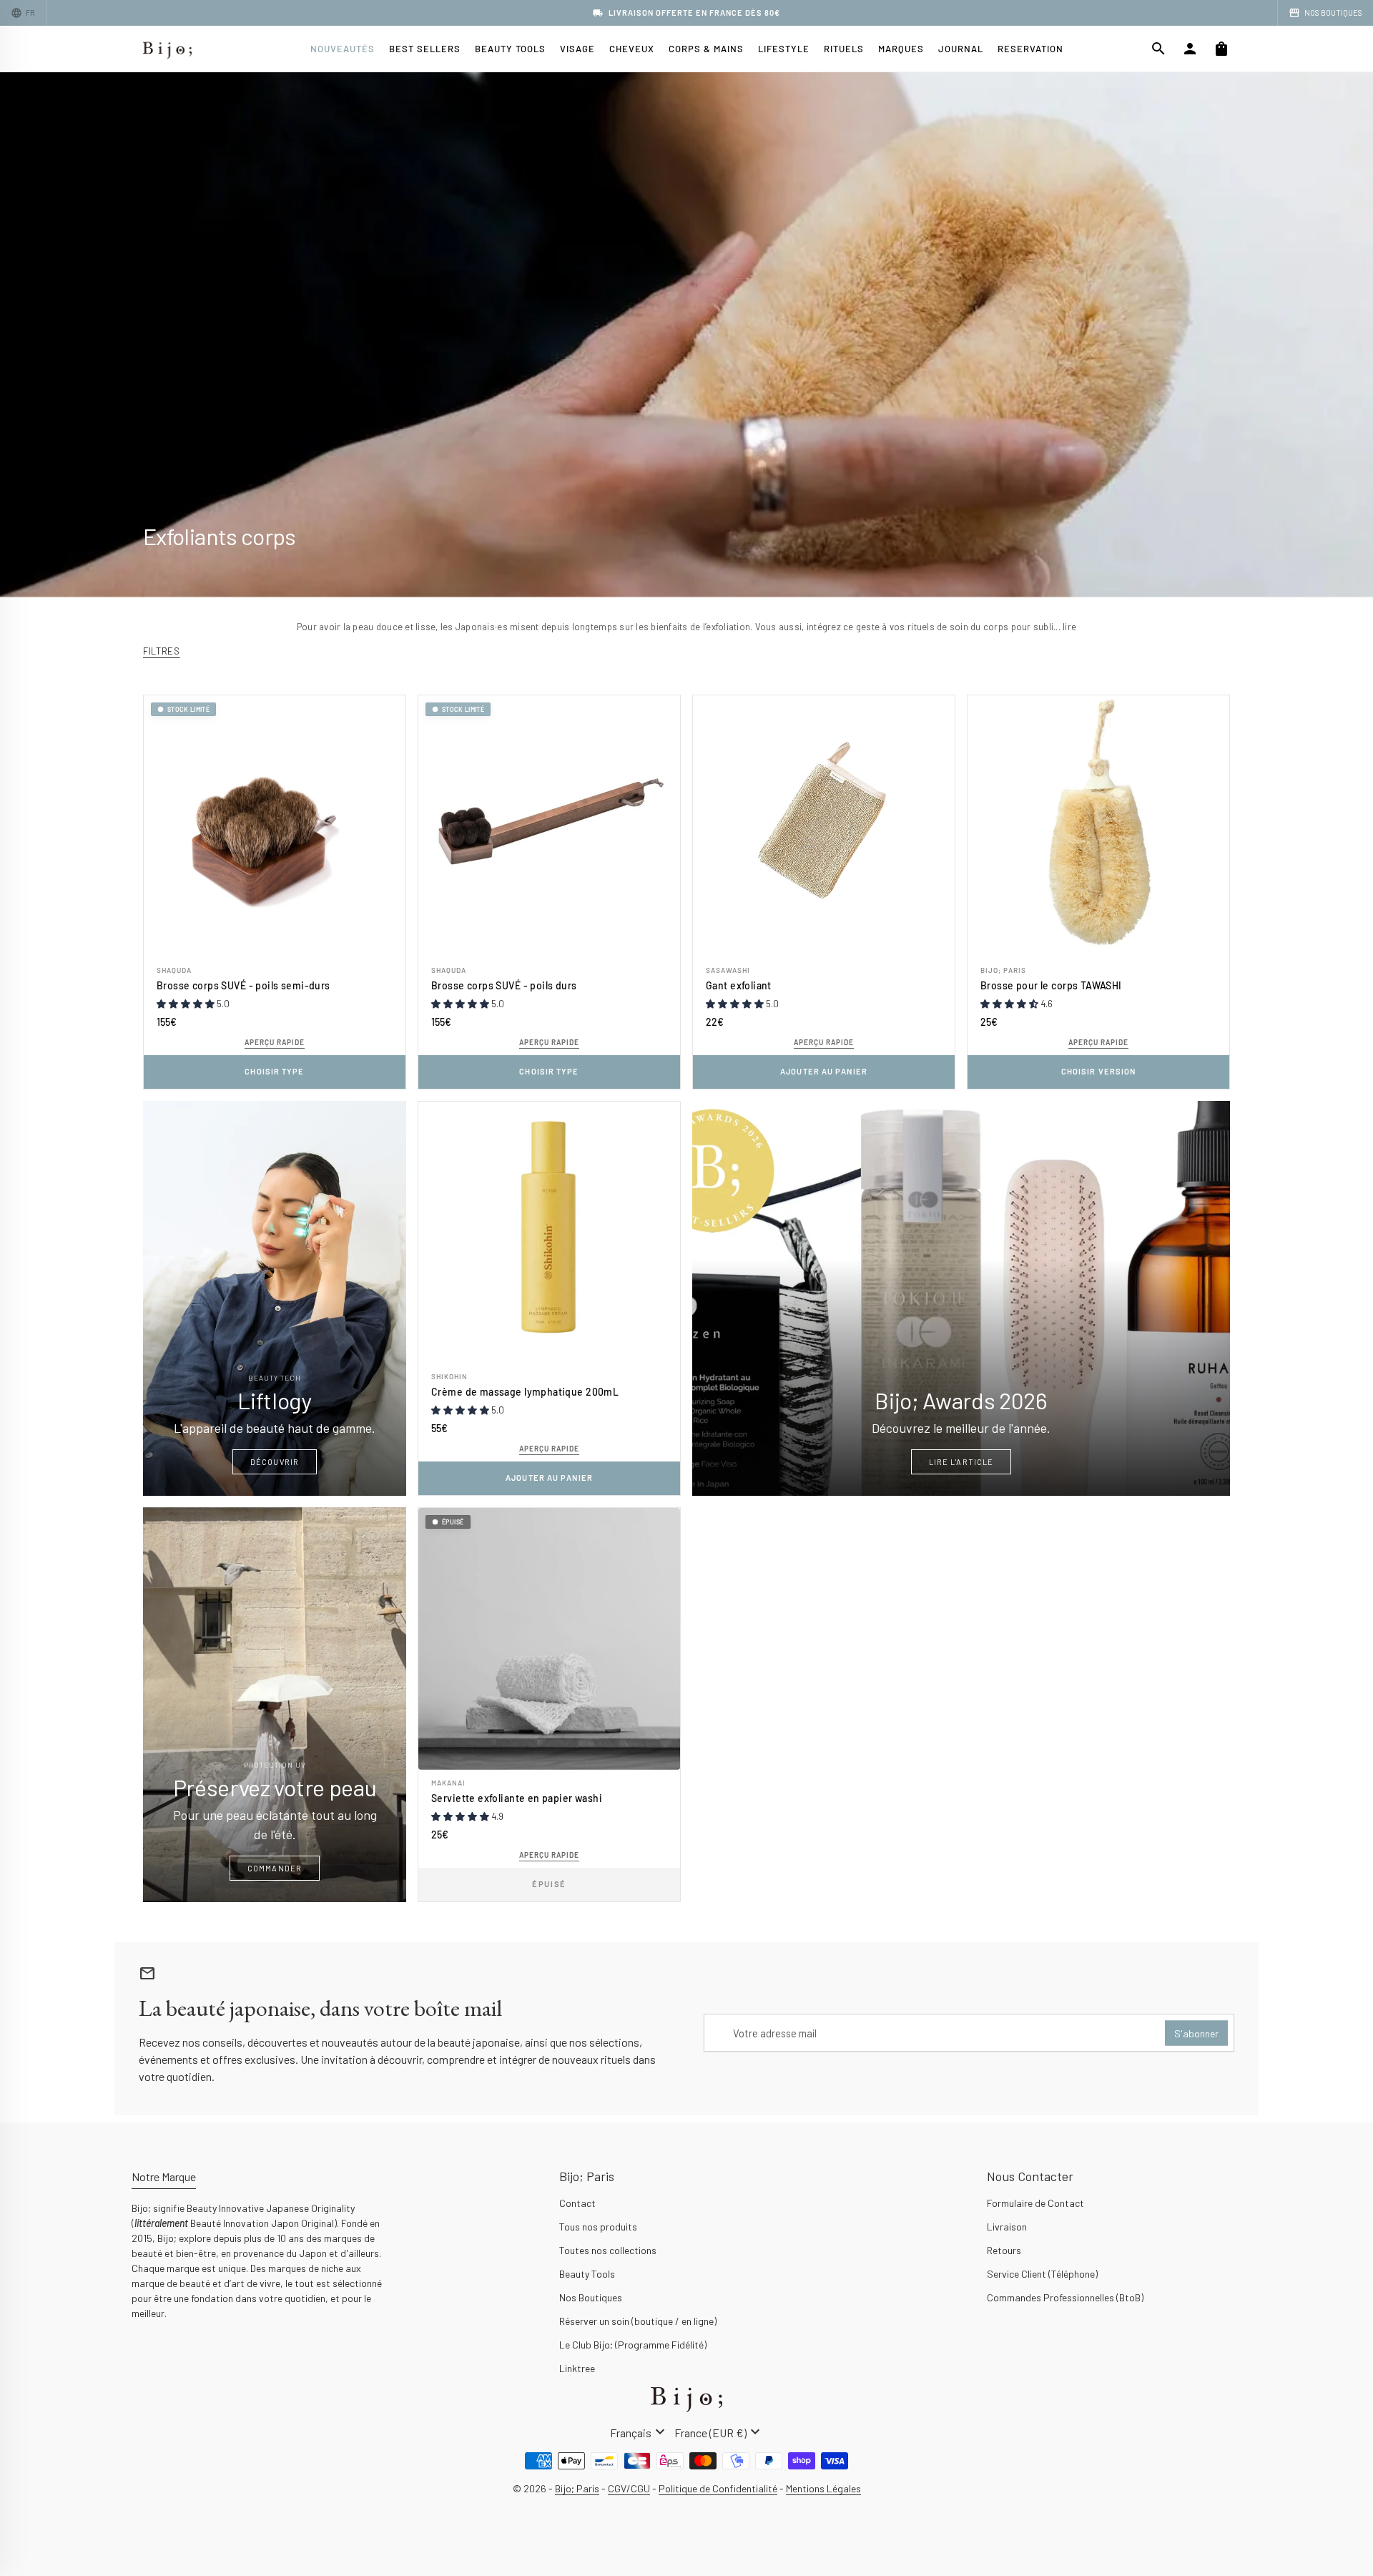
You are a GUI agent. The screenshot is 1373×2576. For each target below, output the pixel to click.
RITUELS (844, 49)
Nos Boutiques (591, 2297)
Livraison (1007, 2227)
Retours (1004, 2250)
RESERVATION (1030, 49)
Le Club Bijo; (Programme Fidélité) (633, 2345)
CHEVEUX (632, 49)
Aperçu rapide (275, 1042)
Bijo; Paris (1003, 970)
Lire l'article (961, 1462)
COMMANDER (275, 1868)
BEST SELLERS (425, 49)
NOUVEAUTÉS (343, 49)
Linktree (577, 2368)
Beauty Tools (587, 2274)
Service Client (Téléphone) (1042, 2274)
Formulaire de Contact (1035, 2203)
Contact (577, 2203)
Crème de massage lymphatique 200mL (525, 1392)
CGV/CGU (629, 2488)
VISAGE (577, 49)
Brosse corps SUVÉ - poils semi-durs (243, 985)
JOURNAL (961, 49)
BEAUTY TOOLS (510, 49)
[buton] (639, 2432)
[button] (187, 1004)
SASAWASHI (728, 970)
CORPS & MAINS (706, 49)
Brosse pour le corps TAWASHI (1051, 985)
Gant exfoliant (739, 985)
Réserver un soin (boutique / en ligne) (638, 2321)
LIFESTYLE (784, 49)
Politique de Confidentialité (718, 2488)
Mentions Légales (823, 2488)
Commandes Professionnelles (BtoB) (1065, 2297)
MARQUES (901, 49)
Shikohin (449, 1376)
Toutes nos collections (608, 2250)
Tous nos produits (598, 2227)
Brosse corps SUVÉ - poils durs (504, 985)
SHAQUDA (174, 970)
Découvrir (275, 1462)
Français (639, 2432)
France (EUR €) (719, 2432)
